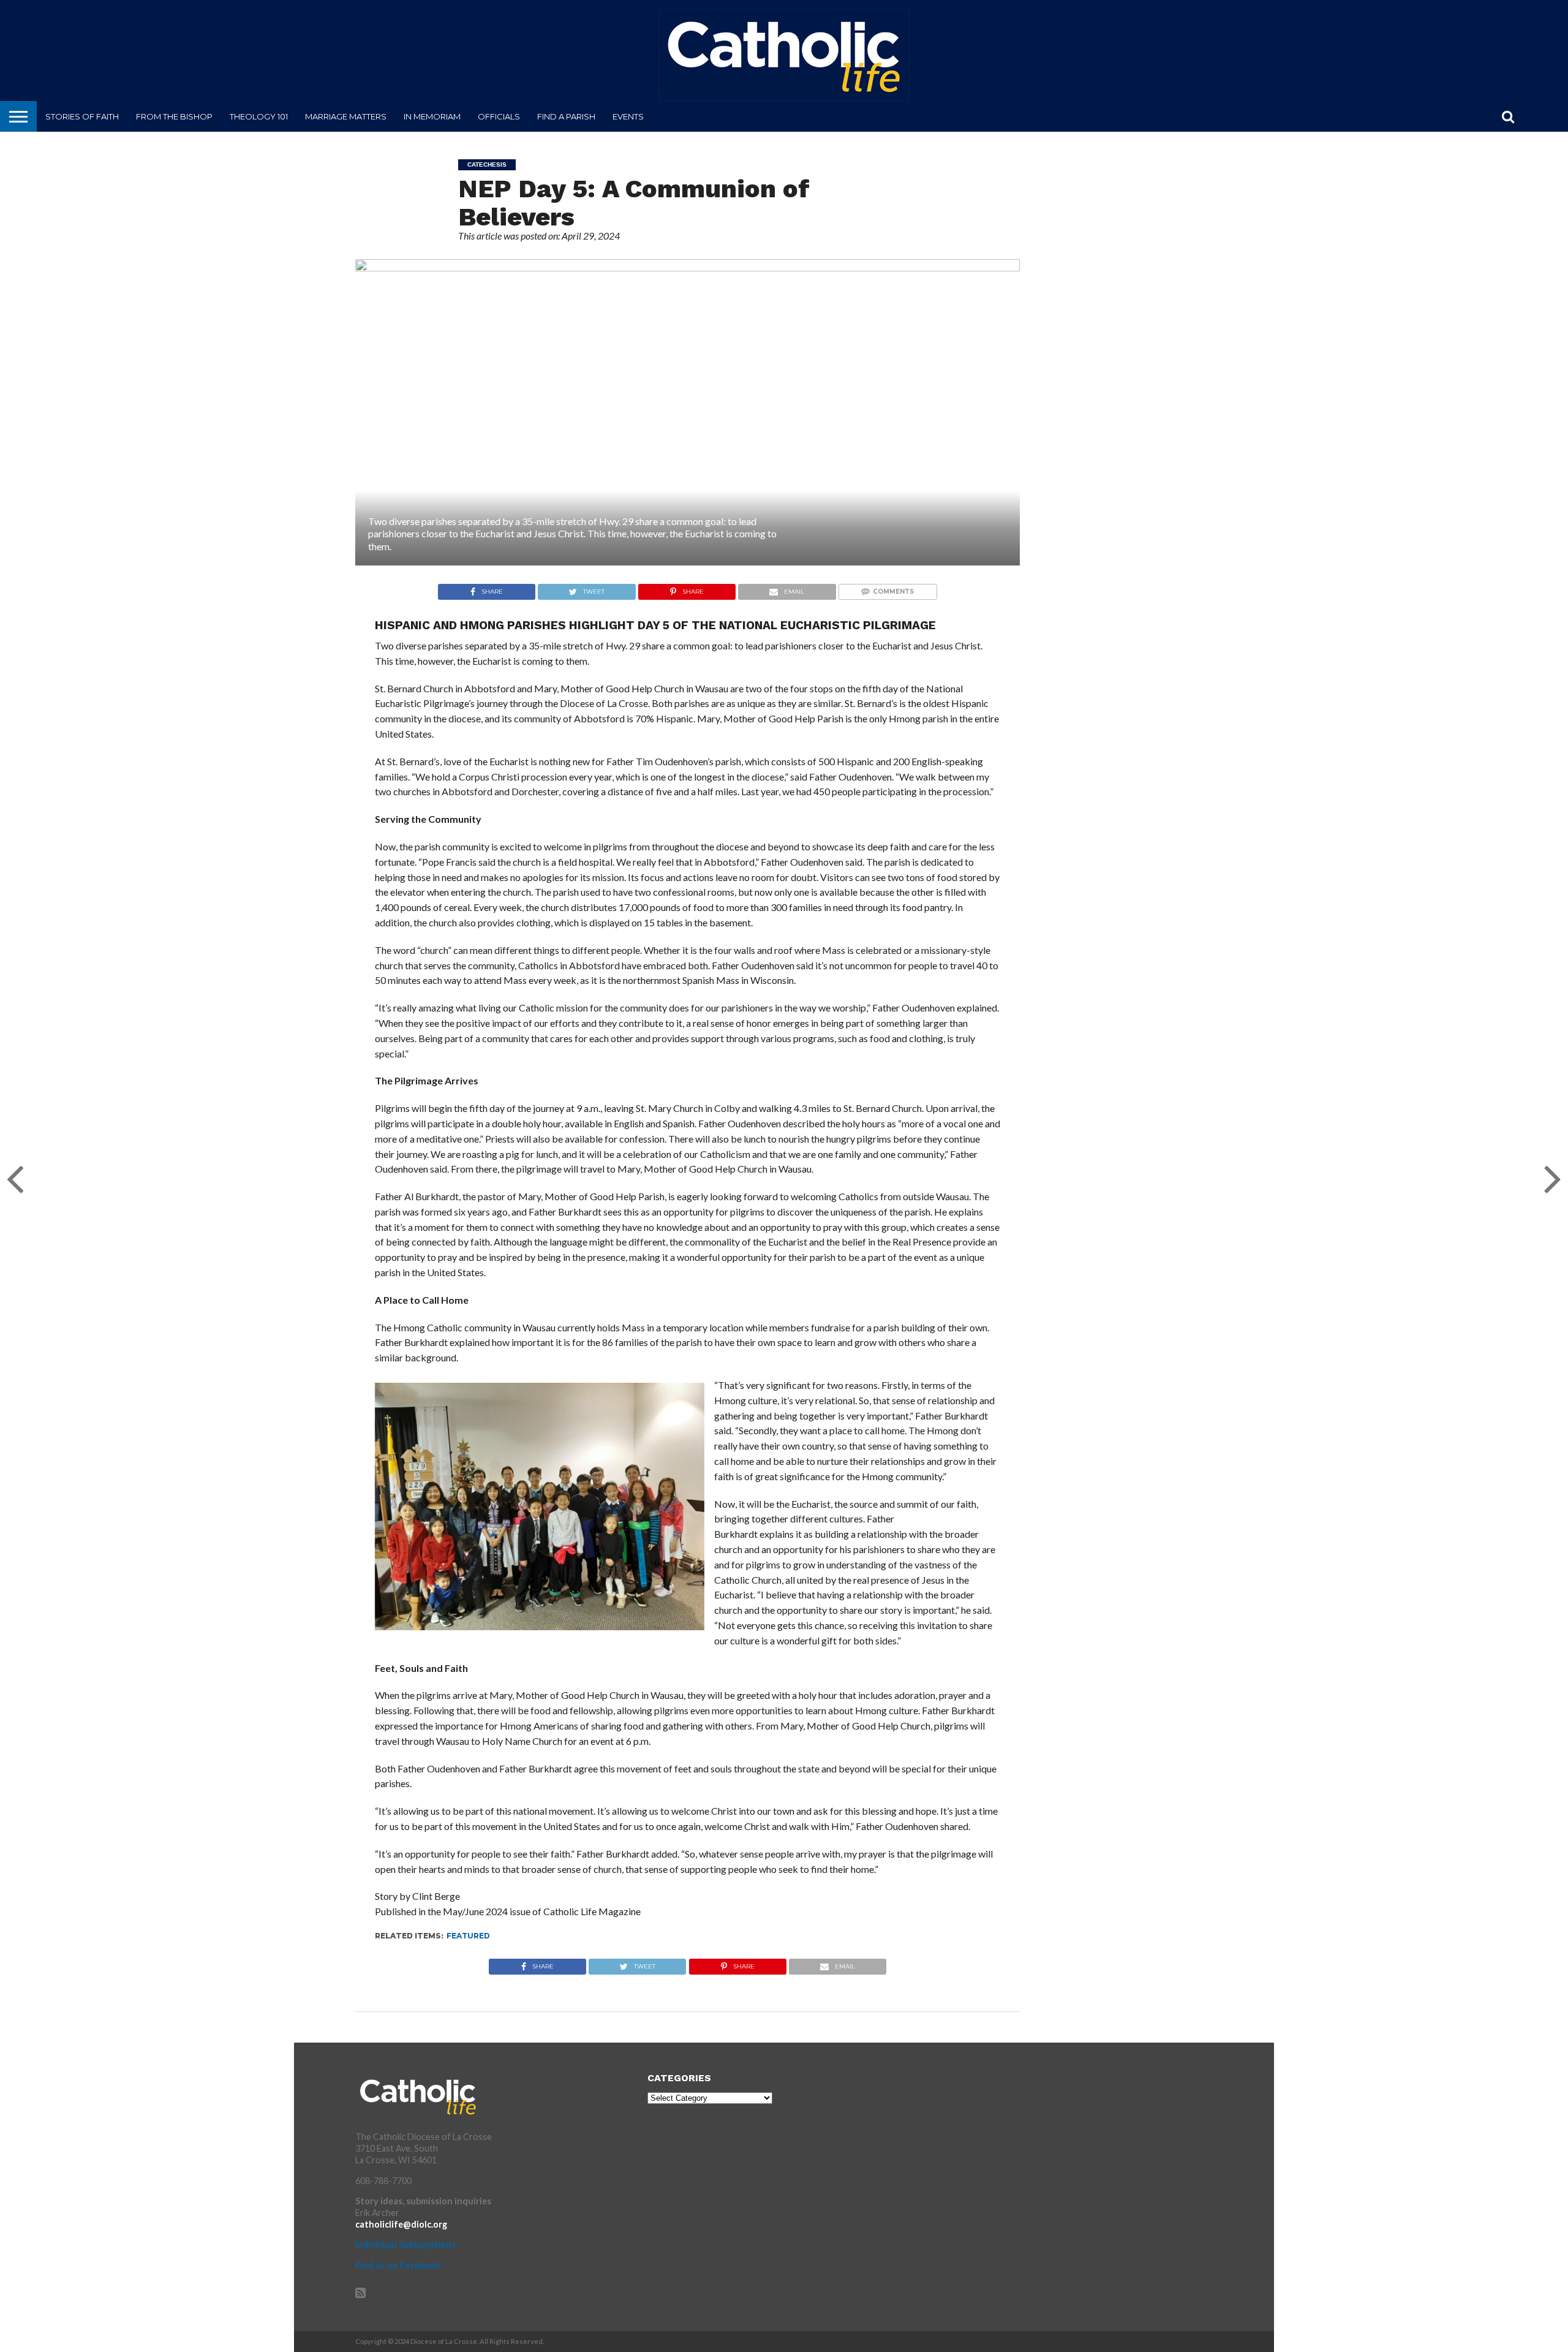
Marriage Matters (346, 116)
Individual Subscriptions (405, 2244)
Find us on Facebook (398, 2265)
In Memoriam (432, 116)
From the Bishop (174, 116)
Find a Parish (566, 116)
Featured (468, 1936)
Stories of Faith (82, 116)
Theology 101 (259, 116)
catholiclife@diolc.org (401, 2224)
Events (628, 116)
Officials (499, 116)
